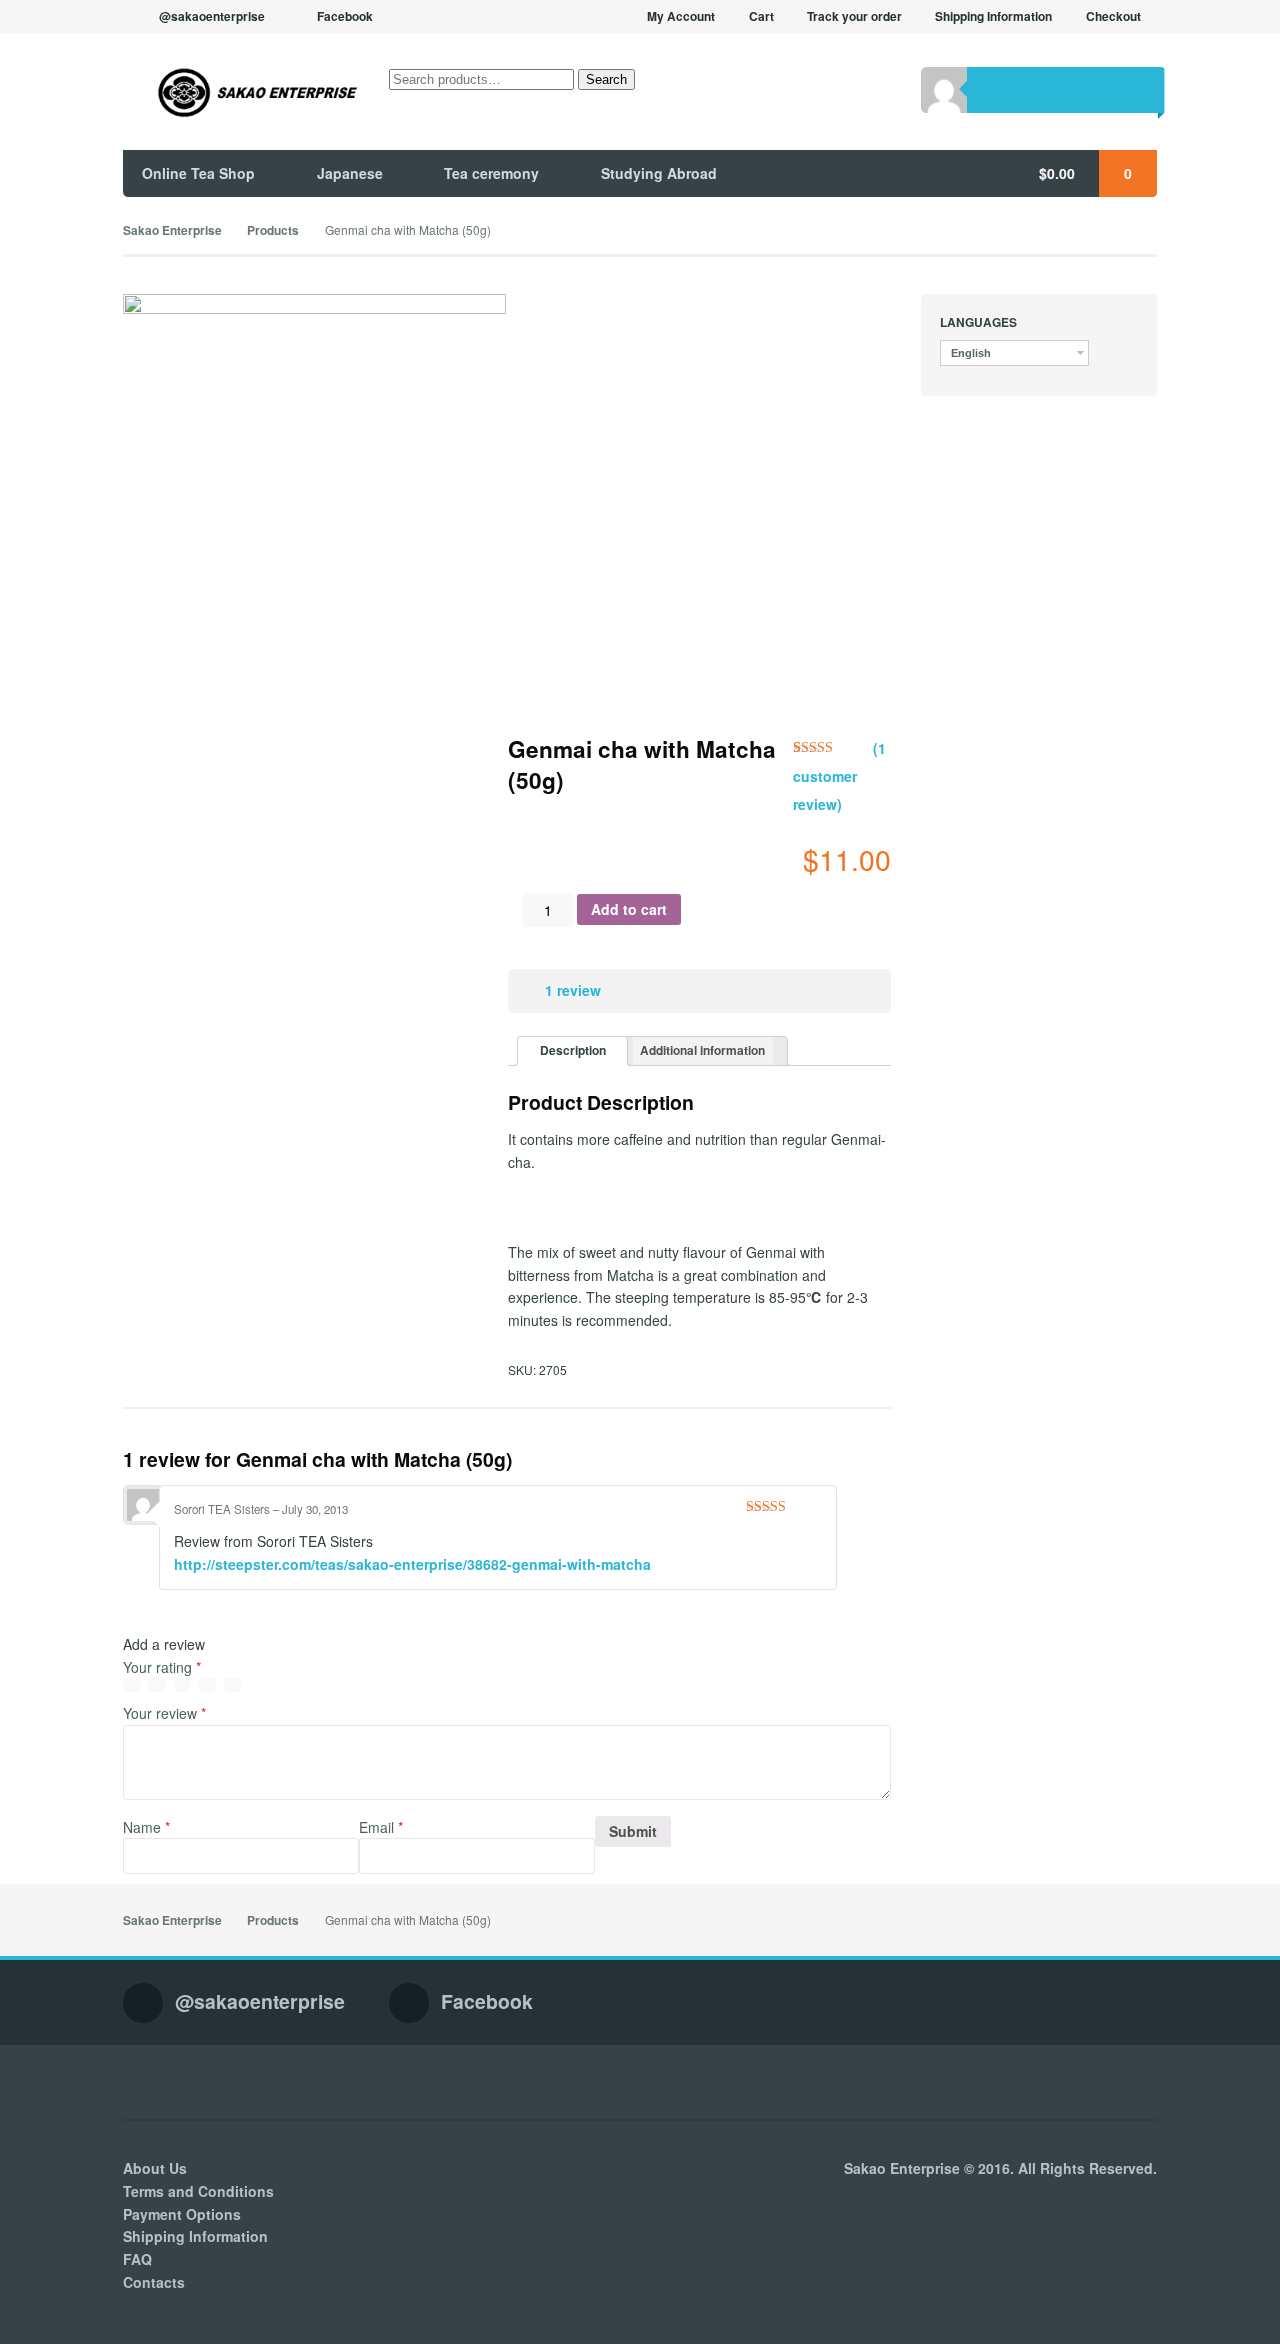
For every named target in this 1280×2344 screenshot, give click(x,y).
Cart (761, 16)
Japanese (350, 173)
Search (606, 79)
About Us (155, 2168)
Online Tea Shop (198, 173)
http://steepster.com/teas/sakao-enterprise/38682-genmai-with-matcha (412, 1564)
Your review (164, 1713)
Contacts (154, 2282)
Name (146, 1827)
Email (381, 1827)
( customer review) (839, 776)
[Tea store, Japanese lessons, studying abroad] (241, 92)
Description (573, 1050)
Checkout (1113, 16)
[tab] (572, 1051)
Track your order (854, 16)
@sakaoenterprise (212, 16)
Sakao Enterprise (172, 230)
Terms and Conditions (198, 2191)
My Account (681, 16)
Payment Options (182, 2214)
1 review (573, 990)
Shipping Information (993, 16)
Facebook (345, 16)
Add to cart (629, 909)
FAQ (137, 2259)
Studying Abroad (659, 173)
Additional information (702, 1050)
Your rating (162, 1667)
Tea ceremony (491, 173)
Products (273, 230)
